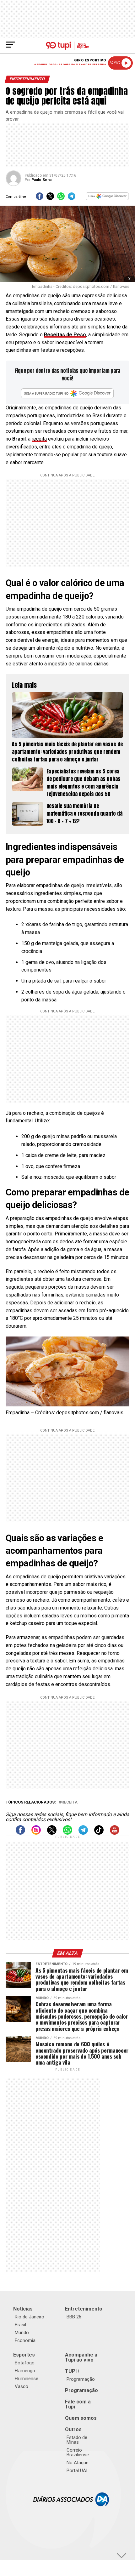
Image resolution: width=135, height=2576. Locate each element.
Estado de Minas (77, 2440)
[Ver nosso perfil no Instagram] (36, 1833)
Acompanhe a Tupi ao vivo (81, 2357)
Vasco (22, 2386)
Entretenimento (84, 2309)
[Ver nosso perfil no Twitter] (52, 1833)
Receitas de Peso (65, 335)
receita (39, 439)
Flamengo (25, 2371)
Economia (25, 2340)
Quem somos (81, 2418)
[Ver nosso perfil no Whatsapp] (67, 1833)
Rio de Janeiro (30, 2317)
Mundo (22, 2333)
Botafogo (25, 2363)
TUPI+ (72, 2371)
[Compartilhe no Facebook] (40, 198)
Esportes (24, 2355)
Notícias (23, 2309)
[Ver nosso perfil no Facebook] (20, 1833)
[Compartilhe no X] (50, 198)
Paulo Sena (41, 180)
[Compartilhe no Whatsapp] (61, 198)
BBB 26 (74, 2317)
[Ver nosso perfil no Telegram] (83, 1833)
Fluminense (27, 2379)
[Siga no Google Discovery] (107, 198)
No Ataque (78, 2463)
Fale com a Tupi (78, 2404)
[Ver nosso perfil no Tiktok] (99, 1833)
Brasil (20, 2325)
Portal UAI (77, 2471)
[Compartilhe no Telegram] (72, 198)
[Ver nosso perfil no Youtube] (115, 1833)
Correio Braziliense (78, 2452)
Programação (81, 2379)
